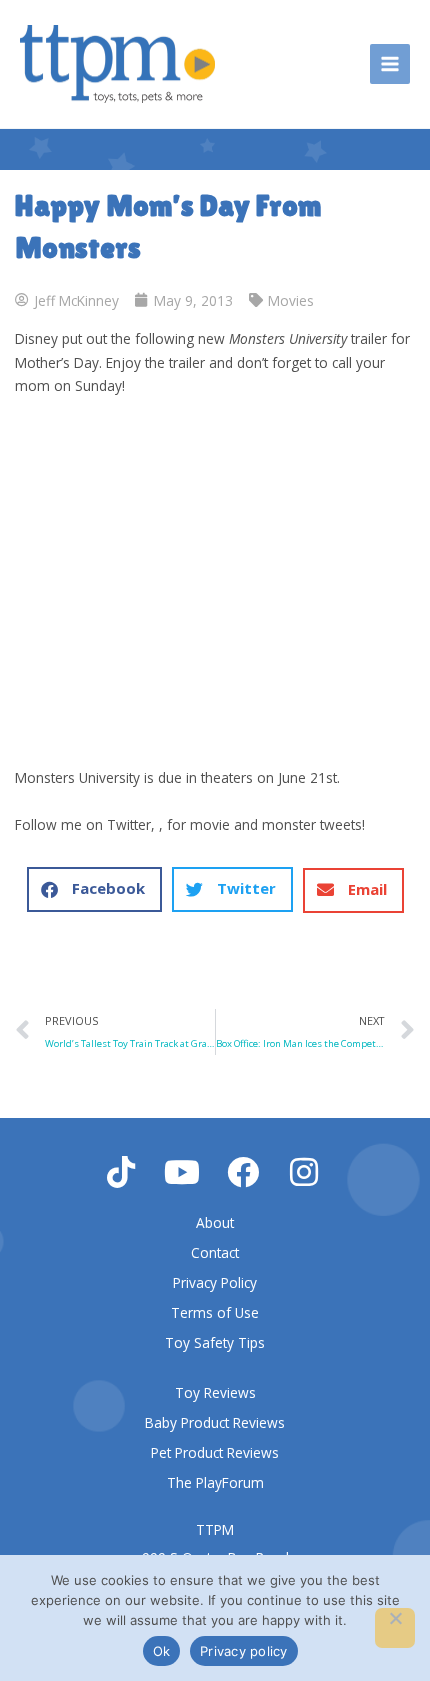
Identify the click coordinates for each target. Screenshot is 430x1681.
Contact (215, 1252)
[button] (94, 889)
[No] (395, 1628)
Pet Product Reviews (215, 1452)
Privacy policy (244, 1651)
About (215, 1222)
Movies (291, 300)
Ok (162, 1651)
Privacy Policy (215, 1282)
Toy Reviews (215, 1392)
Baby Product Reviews (215, 1422)
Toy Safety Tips (215, 1342)
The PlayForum (215, 1482)
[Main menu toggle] (390, 64)
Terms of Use (215, 1312)
